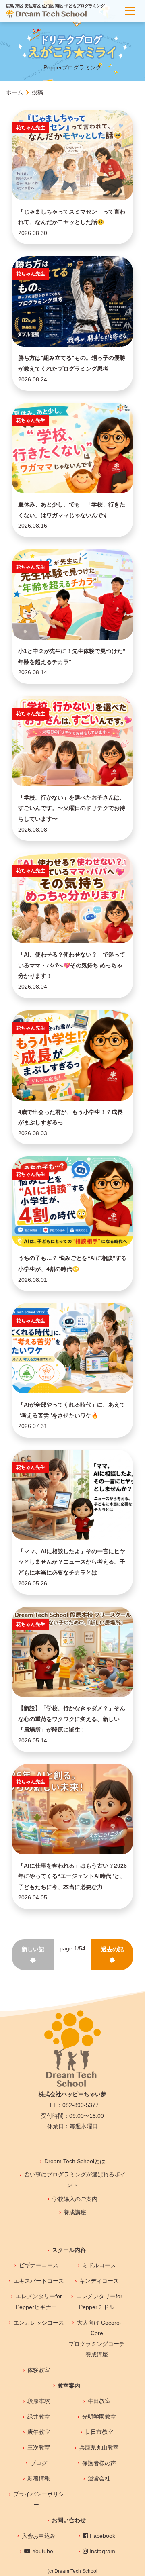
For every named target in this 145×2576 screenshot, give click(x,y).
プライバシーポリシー (39, 2500)
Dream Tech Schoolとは (75, 2161)
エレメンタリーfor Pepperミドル (99, 2302)
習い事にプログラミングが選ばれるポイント (75, 2180)
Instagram (101, 2551)
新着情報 (39, 2478)
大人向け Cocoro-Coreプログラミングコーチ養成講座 (97, 2339)
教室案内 (69, 2386)
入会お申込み (39, 2536)
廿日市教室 (99, 2432)
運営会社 (99, 2478)
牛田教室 (99, 2401)
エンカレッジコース (39, 2323)
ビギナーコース (39, 2265)
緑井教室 (39, 2417)
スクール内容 (69, 2250)
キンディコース (99, 2281)
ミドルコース (99, 2265)
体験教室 (39, 2370)
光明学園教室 (99, 2417)
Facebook (101, 2536)
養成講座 (75, 2212)
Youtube (42, 2551)
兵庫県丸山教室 (99, 2448)
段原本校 (39, 2401)
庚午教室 (39, 2432)
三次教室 (39, 2448)
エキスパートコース (39, 2281)
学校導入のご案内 (75, 2199)
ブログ (39, 2463)
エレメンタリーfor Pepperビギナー (39, 2302)
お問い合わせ (69, 2520)
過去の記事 (112, 1955)
